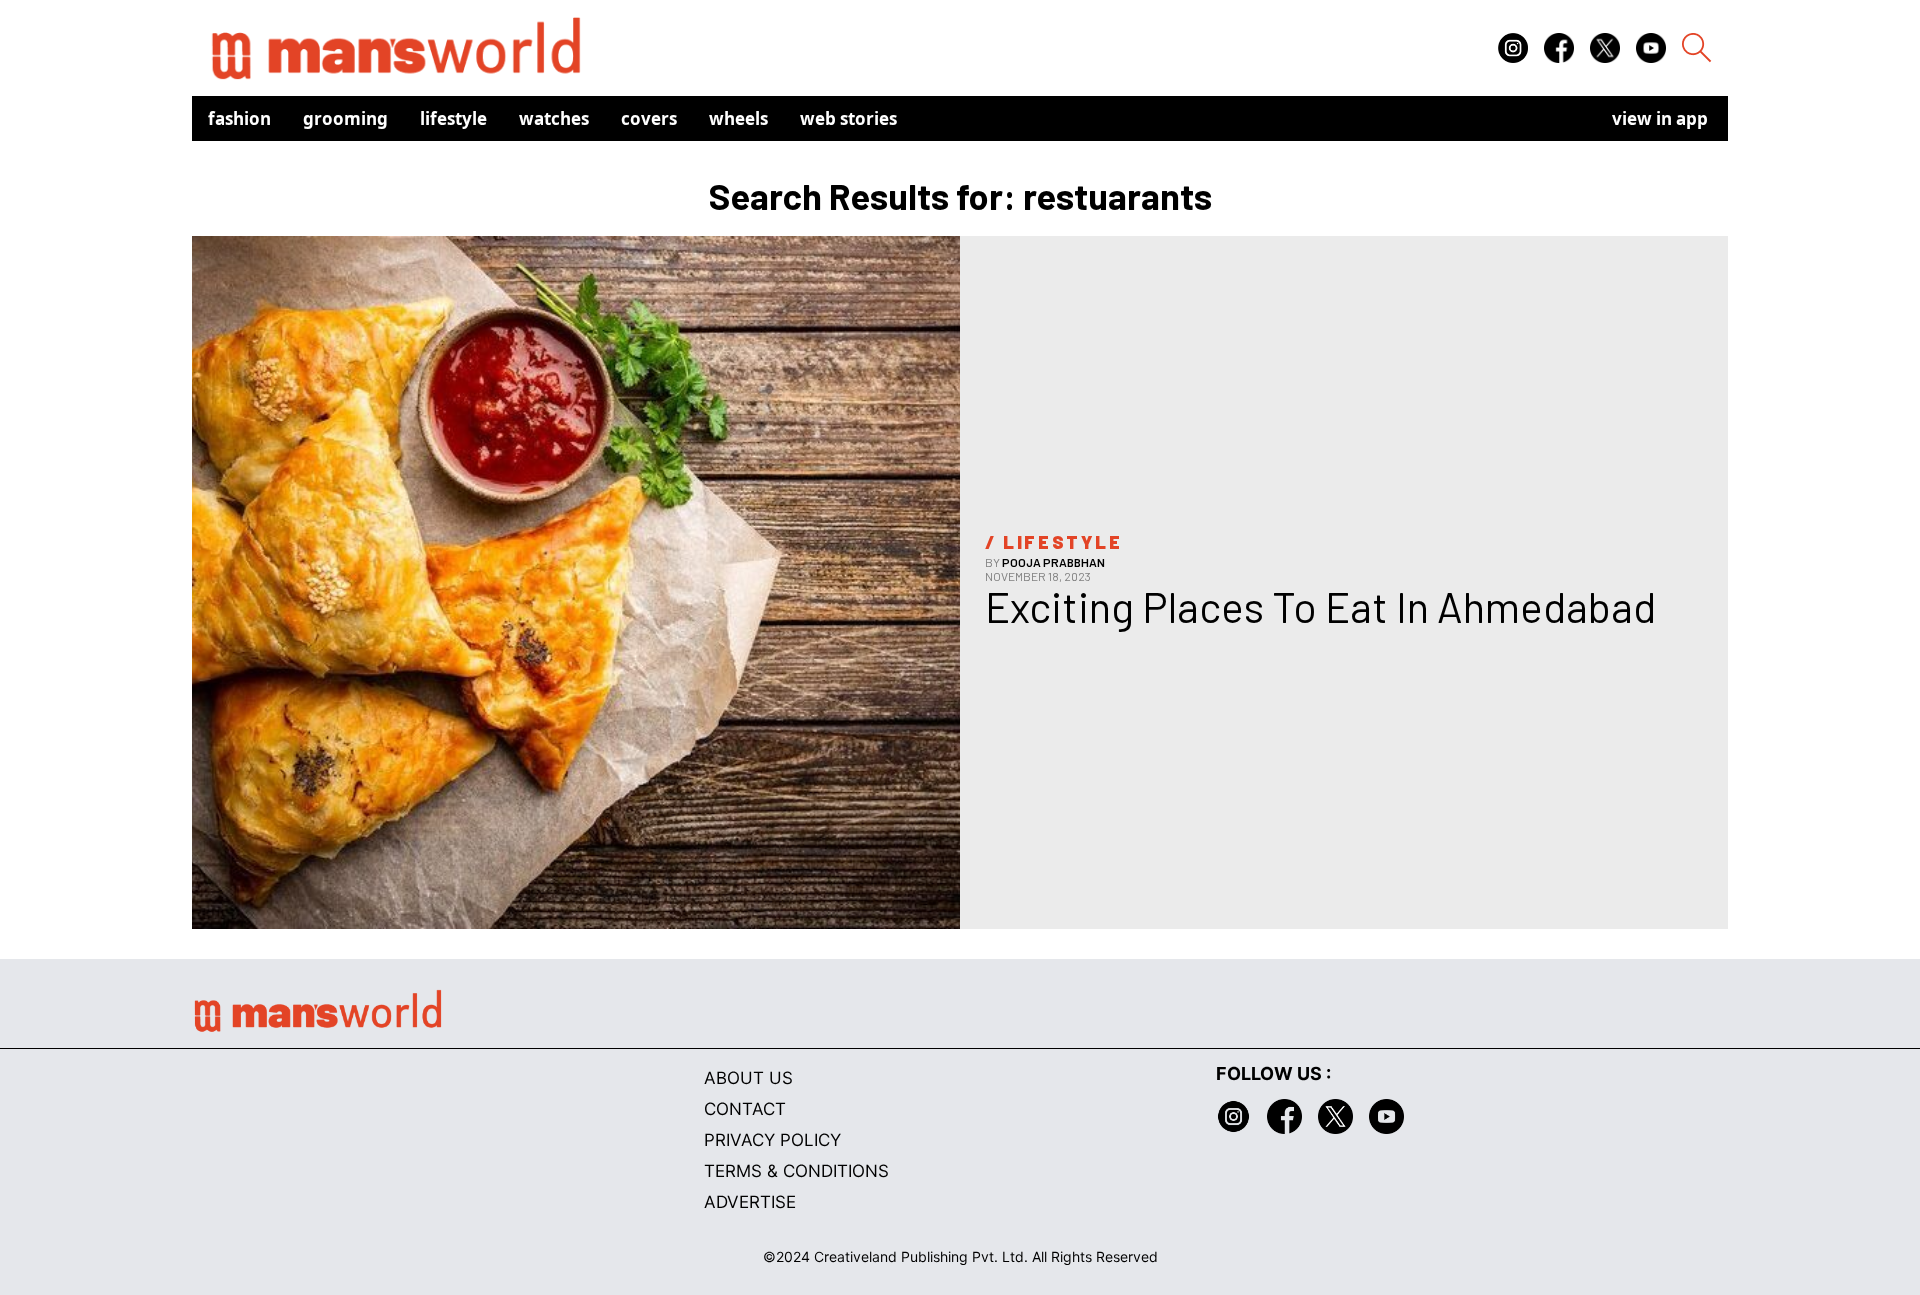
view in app (1660, 118)
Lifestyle (453, 118)
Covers (649, 118)
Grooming (345, 118)
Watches (554, 118)
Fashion (239, 118)
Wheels (738, 118)
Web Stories (848, 118)
